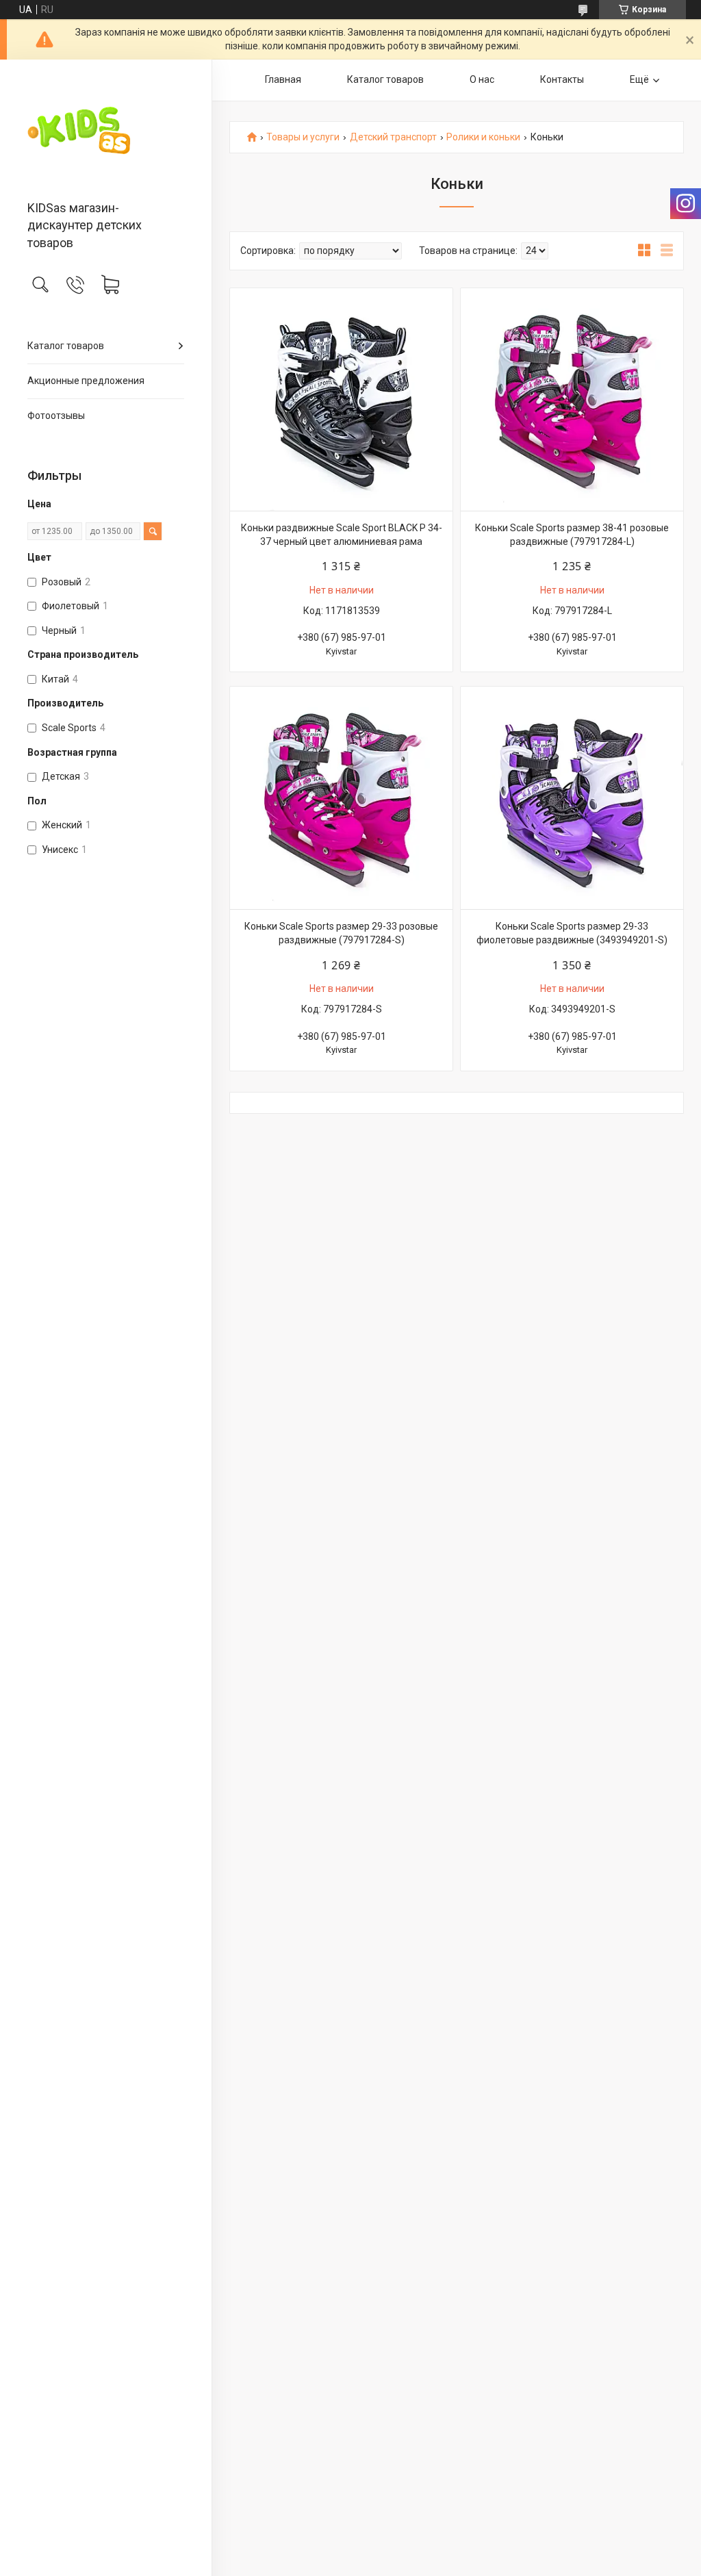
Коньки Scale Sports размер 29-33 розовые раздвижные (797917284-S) (341, 933)
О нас (482, 79)
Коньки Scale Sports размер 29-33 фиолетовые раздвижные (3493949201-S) (572, 933)
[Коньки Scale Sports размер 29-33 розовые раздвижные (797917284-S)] (341, 798)
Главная (283, 79)
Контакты (562, 79)
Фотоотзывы (56, 416)
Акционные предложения (86, 381)
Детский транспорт (393, 137)
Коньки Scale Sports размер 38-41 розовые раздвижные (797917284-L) (572, 535)
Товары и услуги (303, 137)
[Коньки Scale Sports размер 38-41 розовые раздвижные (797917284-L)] (572, 399)
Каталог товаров (66, 346)
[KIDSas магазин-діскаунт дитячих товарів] (106, 131)
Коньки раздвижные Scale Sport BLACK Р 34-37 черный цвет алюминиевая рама (342, 535)
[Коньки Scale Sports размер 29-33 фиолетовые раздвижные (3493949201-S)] (572, 798)
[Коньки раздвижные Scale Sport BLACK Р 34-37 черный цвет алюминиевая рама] (341, 399)
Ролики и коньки (483, 137)
